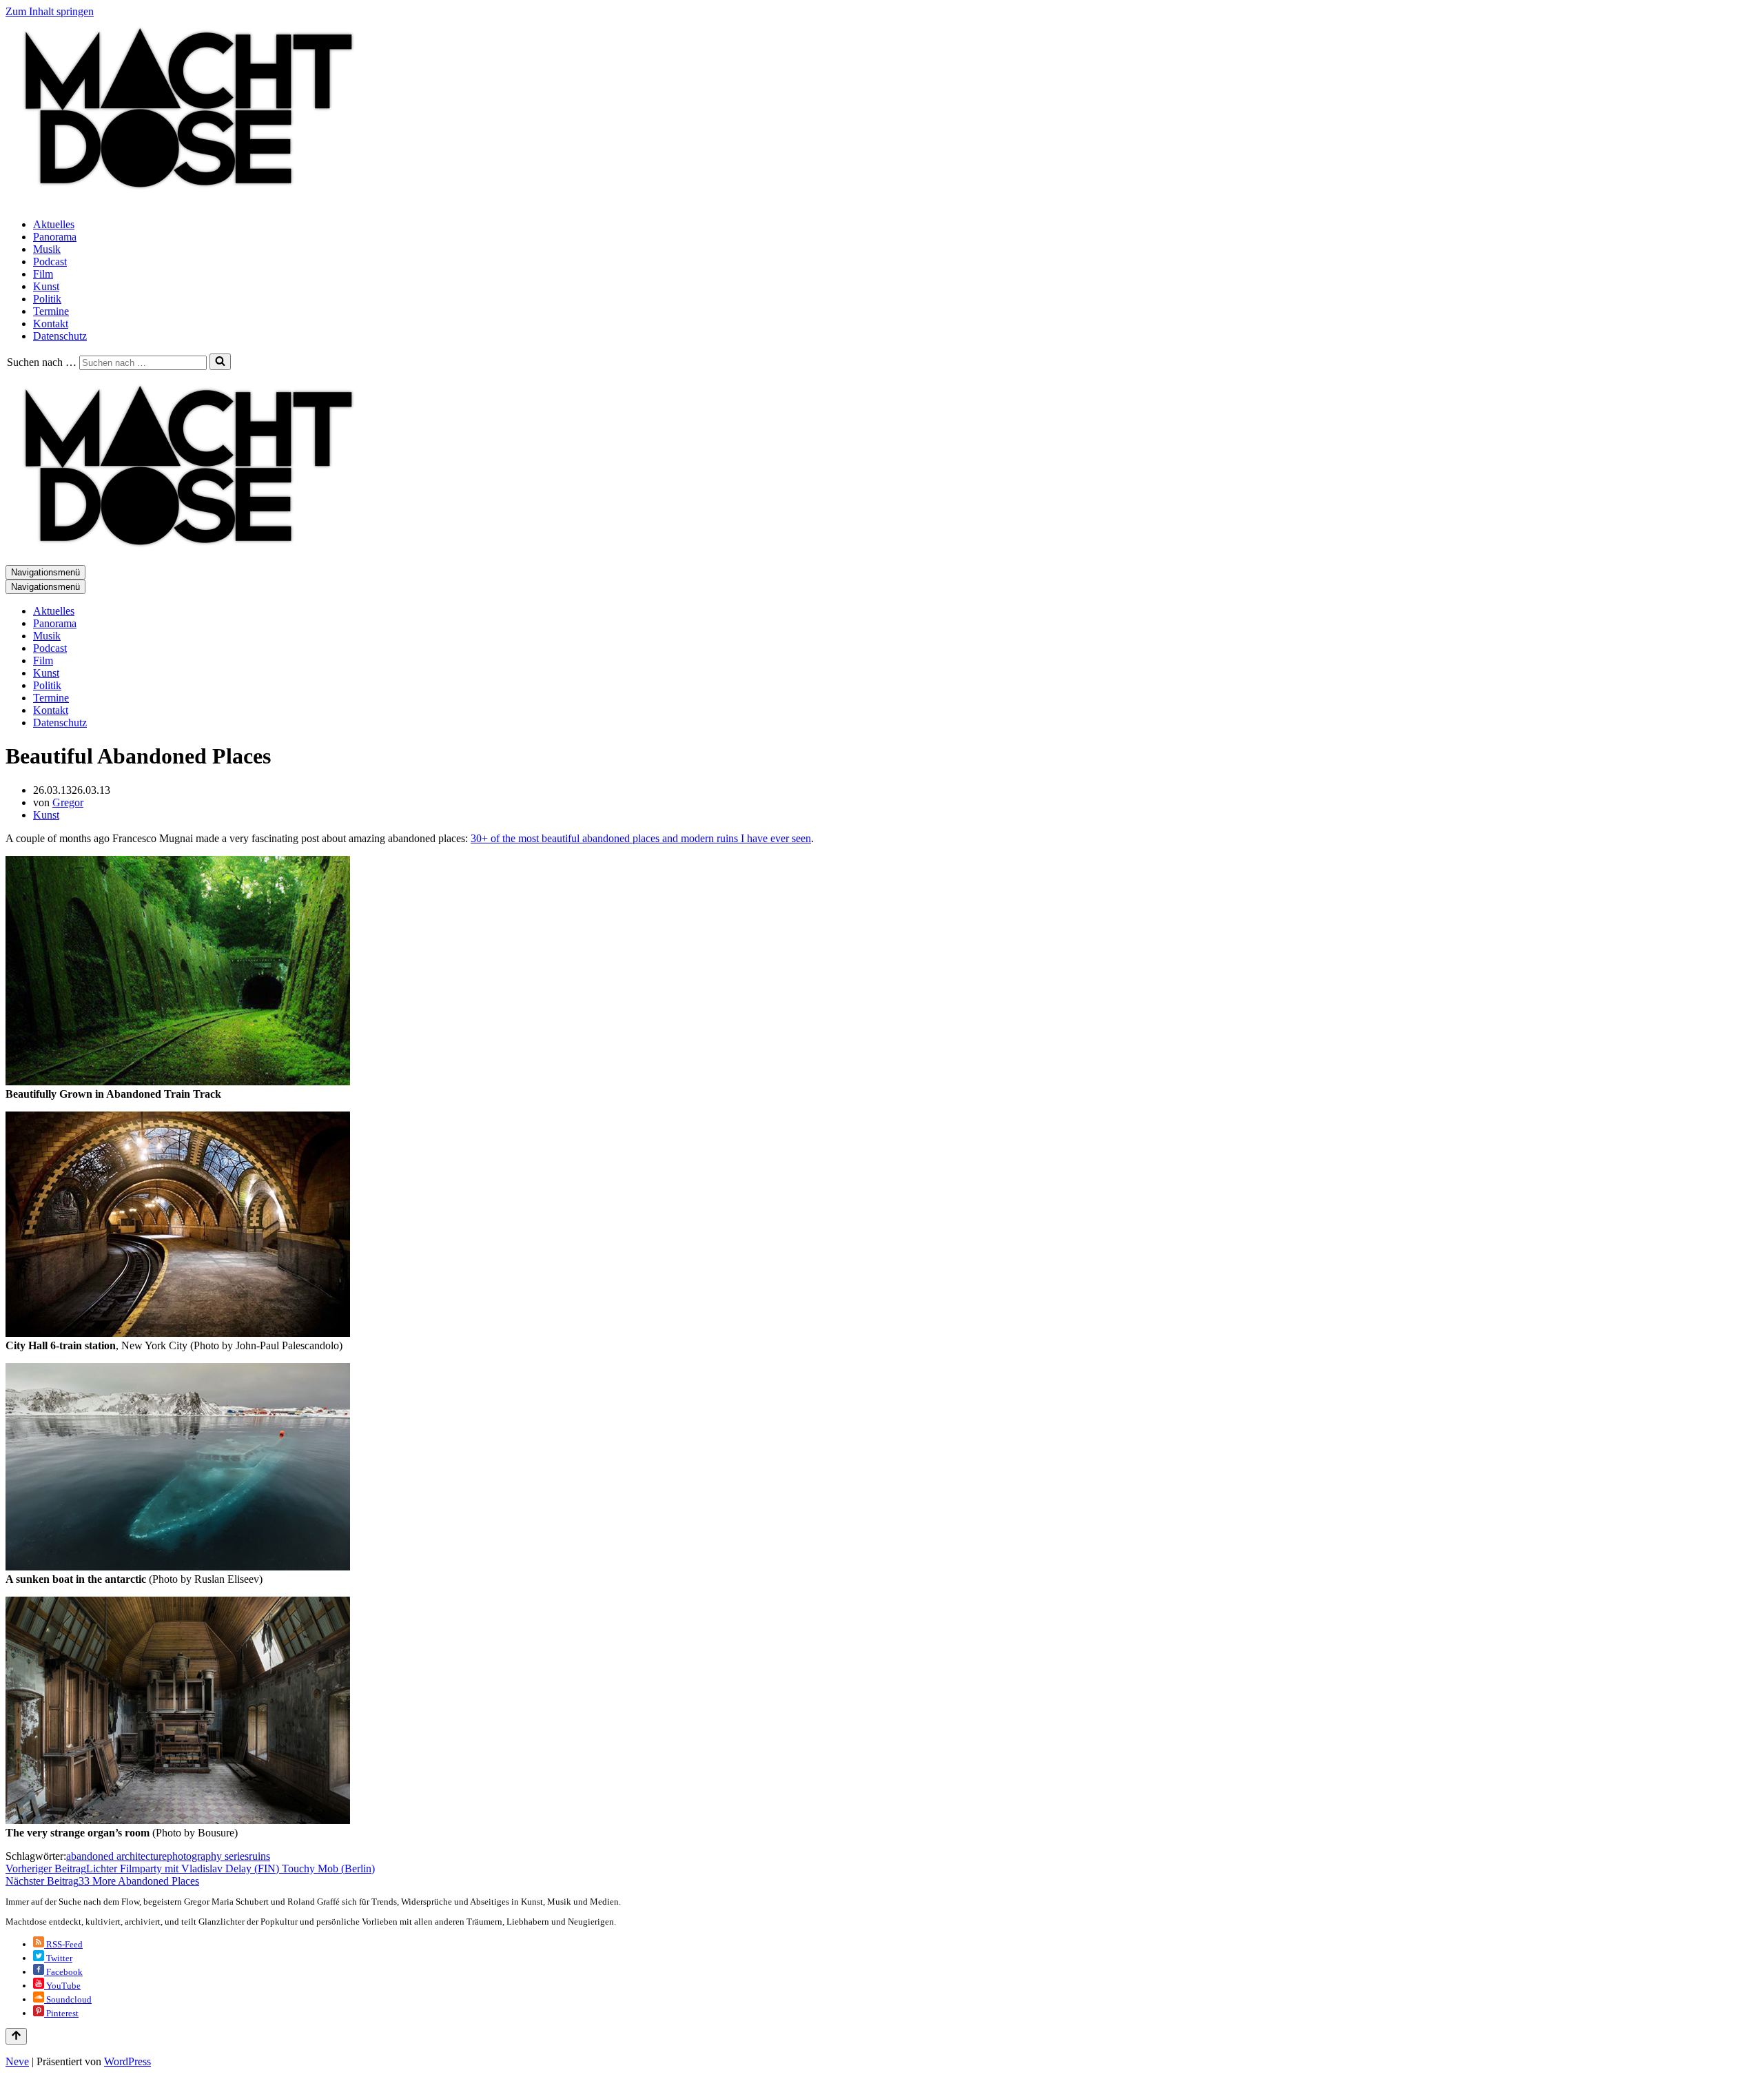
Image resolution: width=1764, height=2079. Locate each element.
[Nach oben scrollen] (16, 2036)
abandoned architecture (116, 1856)
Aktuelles (54, 224)
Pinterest (61, 2013)
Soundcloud (68, 1999)
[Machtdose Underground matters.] (183, 201)
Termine (51, 311)
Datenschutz (60, 336)
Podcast (50, 262)
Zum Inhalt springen (50, 11)
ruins (259, 1856)
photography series (208, 1856)
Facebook (63, 1972)
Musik (47, 249)
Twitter (58, 1958)
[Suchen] (220, 362)
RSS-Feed (63, 1944)
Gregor (68, 802)
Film (43, 274)
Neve (17, 2061)
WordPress (127, 2061)
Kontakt (51, 324)
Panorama (55, 237)
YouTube (62, 1986)
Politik (47, 299)
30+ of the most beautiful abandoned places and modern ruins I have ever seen (641, 838)
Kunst (46, 286)
